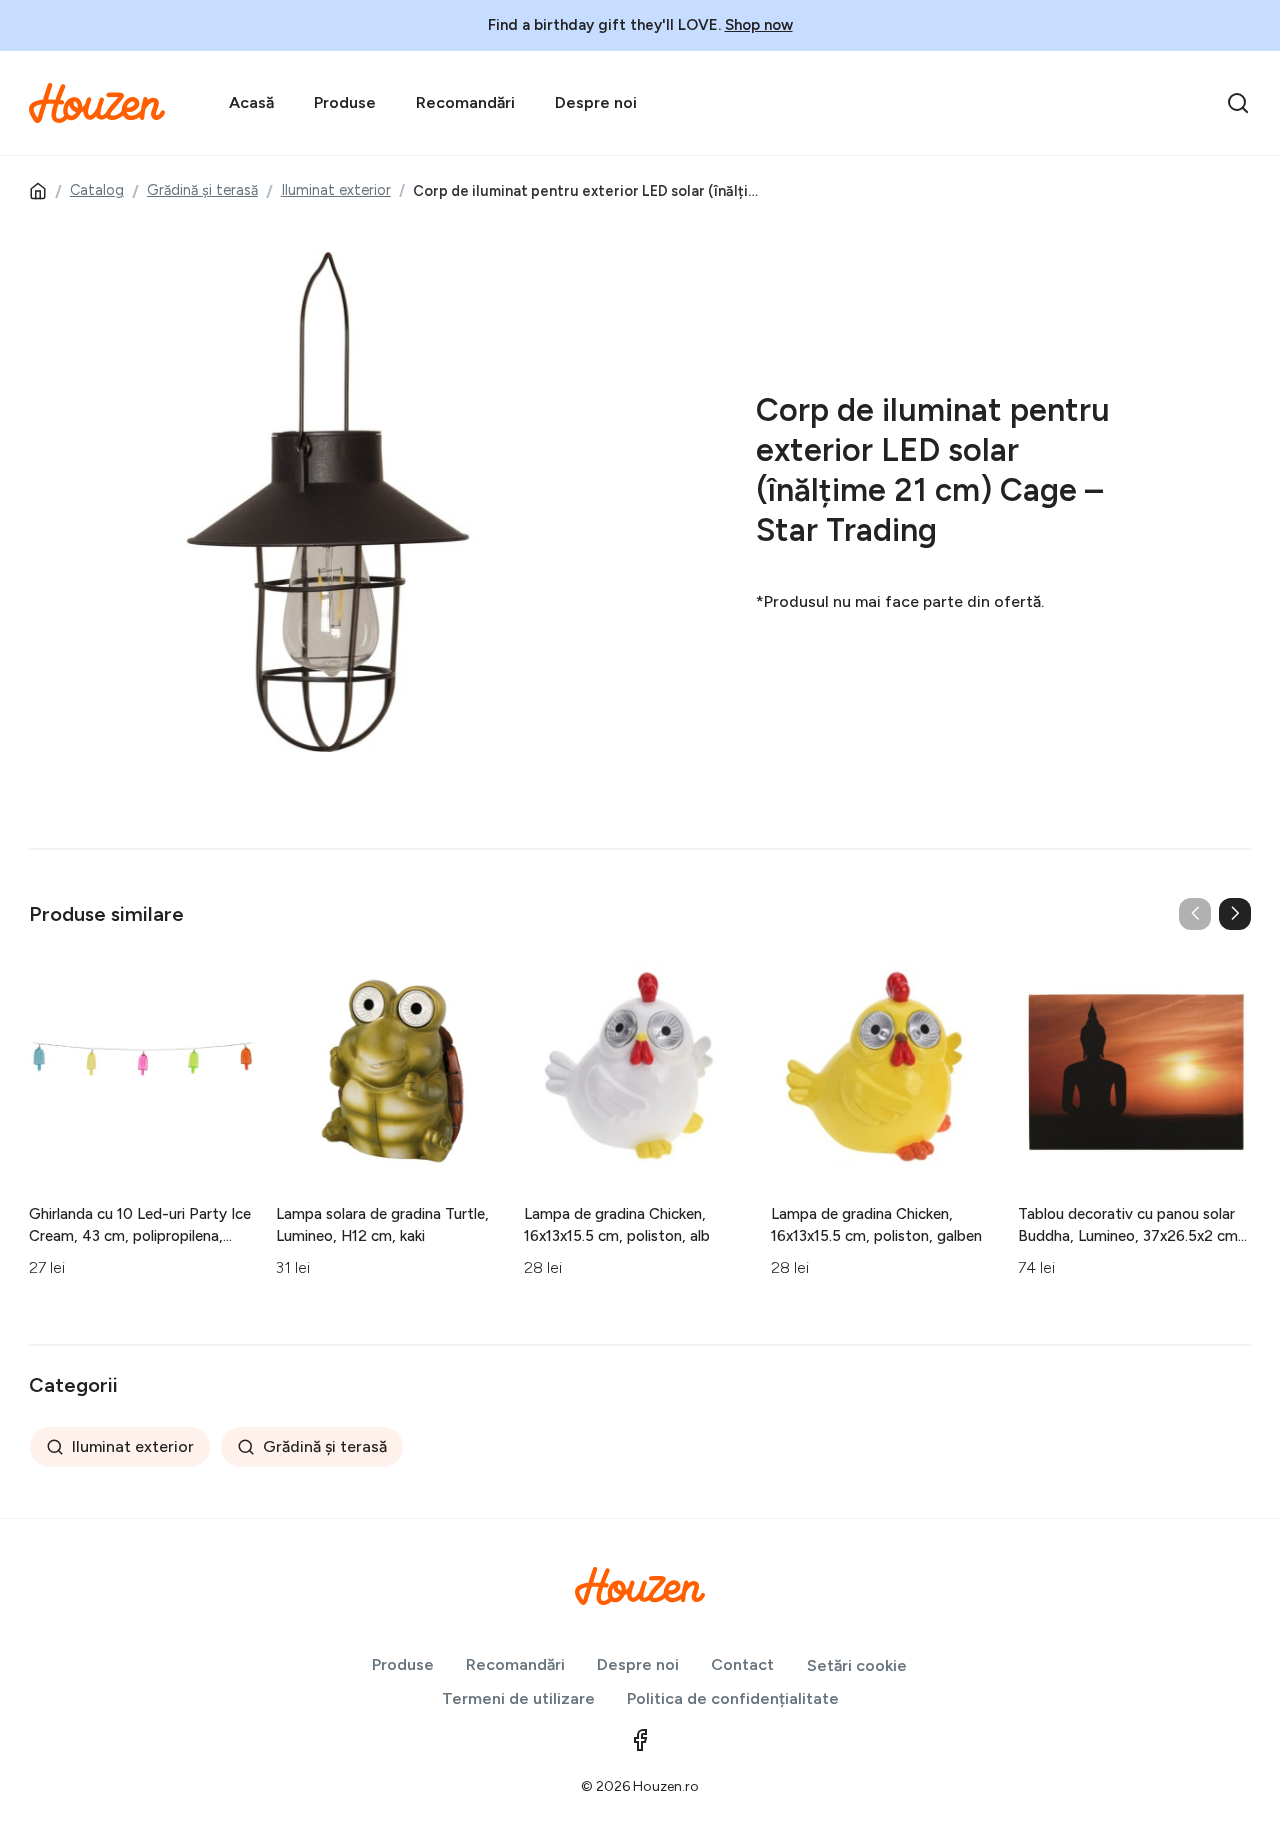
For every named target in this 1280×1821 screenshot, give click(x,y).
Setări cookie (857, 1665)
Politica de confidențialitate (733, 1698)
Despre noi (596, 102)
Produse (345, 102)
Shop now (759, 25)
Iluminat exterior (336, 190)
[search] (1238, 103)
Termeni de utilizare (518, 1698)
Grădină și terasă (202, 190)
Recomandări (465, 102)
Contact (742, 1664)
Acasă (251, 102)
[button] (1235, 914)
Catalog (97, 190)
